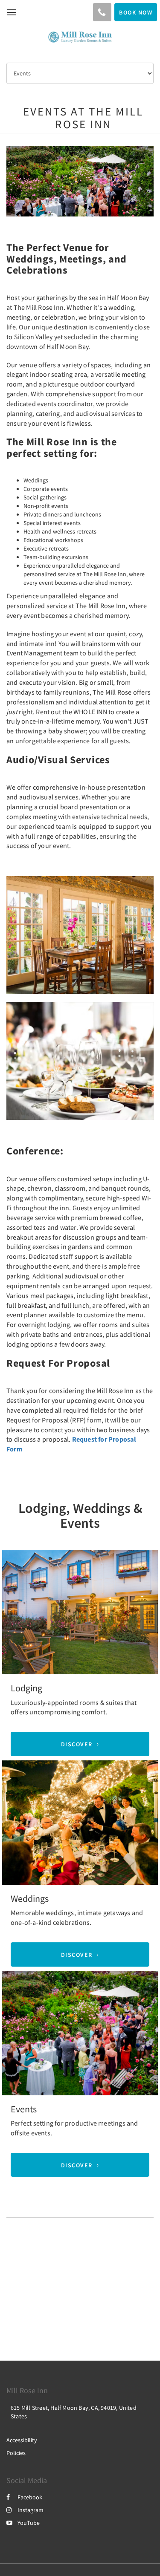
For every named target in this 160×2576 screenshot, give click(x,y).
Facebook (30, 2497)
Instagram (31, 2510)
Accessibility (22, 2440)
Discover (77, 1744)
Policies (16, 2453)
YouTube (29, 2523)
